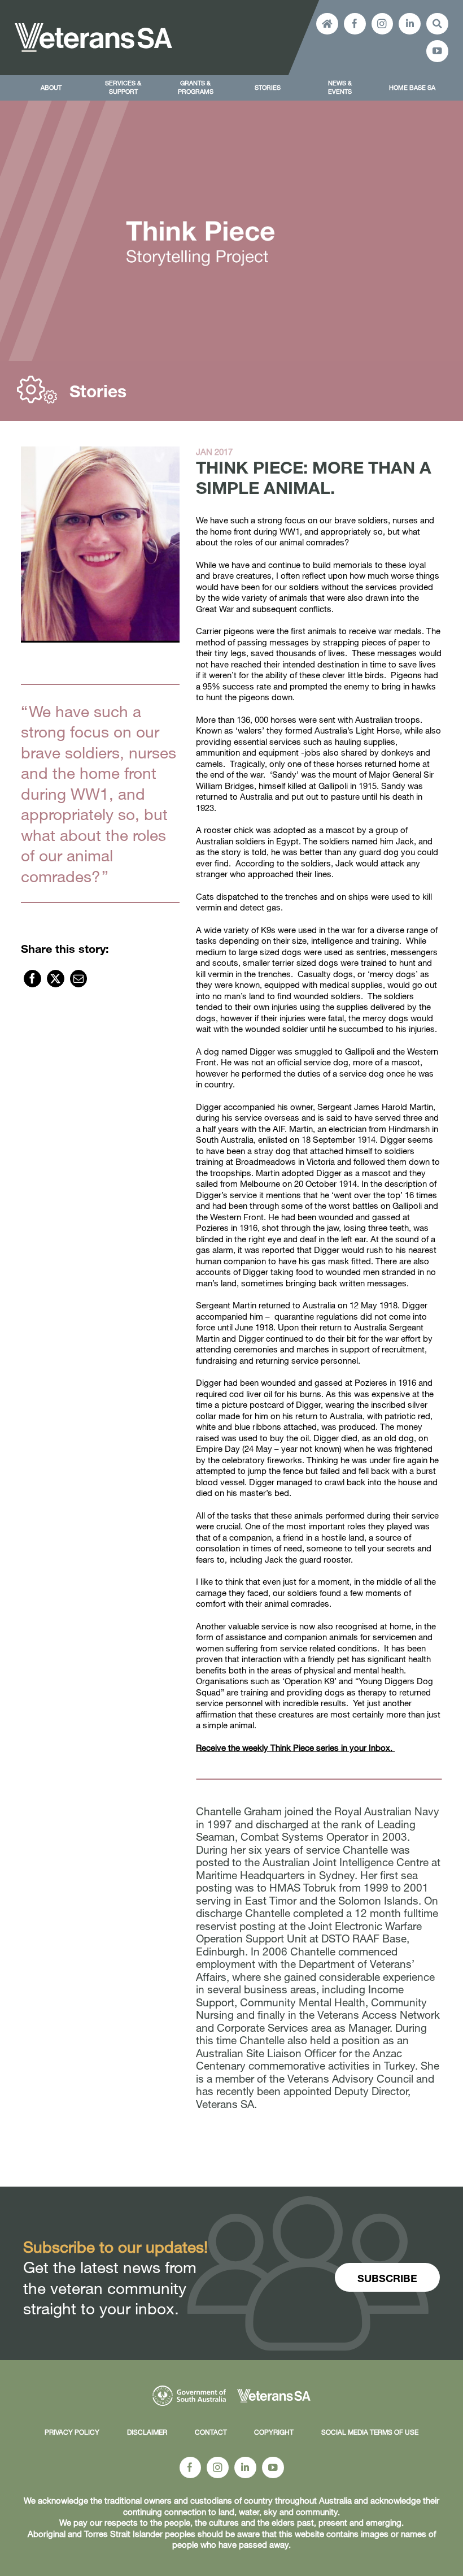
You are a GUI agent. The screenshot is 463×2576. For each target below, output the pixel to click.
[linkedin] (410, 24)
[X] (56, 979)
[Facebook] (32, 979)
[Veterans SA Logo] (93, 27)
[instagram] (383, 24)
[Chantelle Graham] (100, 545)
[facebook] (355, 24)
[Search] (437, 24)
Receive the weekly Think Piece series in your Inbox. (295, 1747)
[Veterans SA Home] (327, 24)
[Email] (79, 979)
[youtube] (437, 51)
